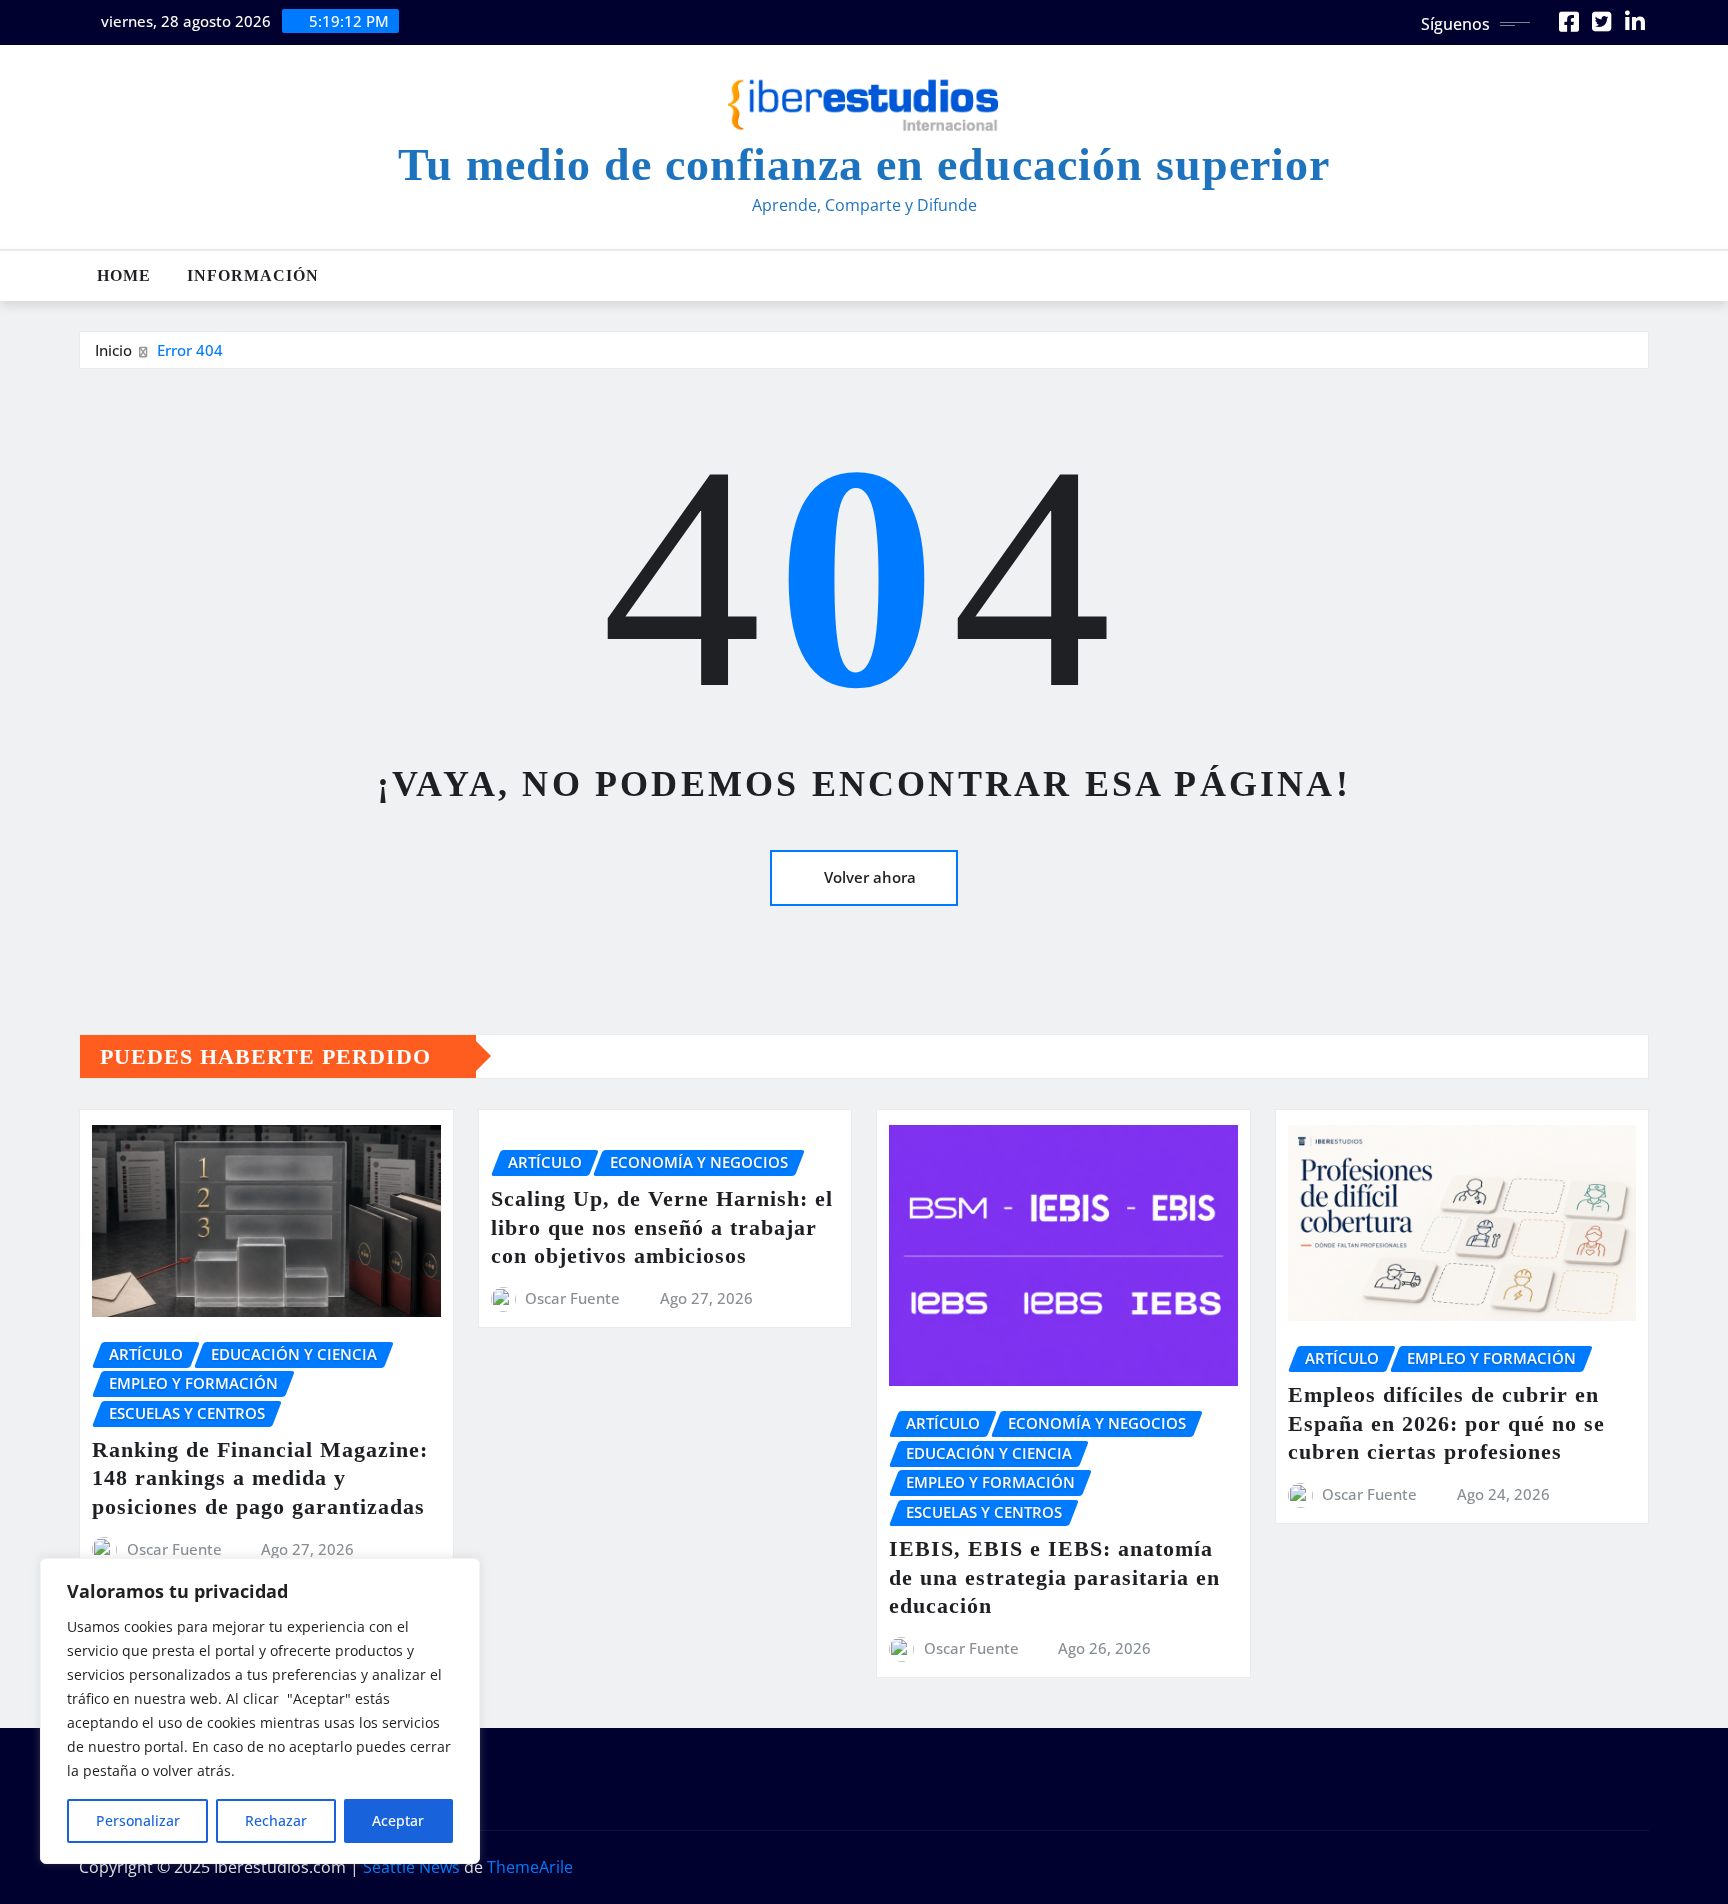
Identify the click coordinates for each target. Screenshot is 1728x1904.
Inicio (113, 350)
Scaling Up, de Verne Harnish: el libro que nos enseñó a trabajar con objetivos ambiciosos (662, 1227)
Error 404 (190, 350)
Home (124, 275)
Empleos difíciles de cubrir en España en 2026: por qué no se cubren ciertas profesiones (1446, 1423)
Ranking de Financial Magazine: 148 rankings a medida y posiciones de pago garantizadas (260, 1478)
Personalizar (138, 1820)
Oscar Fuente (174, 1549)
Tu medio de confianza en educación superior (864, 164)
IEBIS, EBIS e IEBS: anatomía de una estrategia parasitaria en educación (1054, 1577)
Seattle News (411, 1867)
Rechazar (276, 1820)
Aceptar (398, 1820)
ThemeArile (530, 1867)
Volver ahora (870, 877)
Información (253, 275)
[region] (260, 1711)
